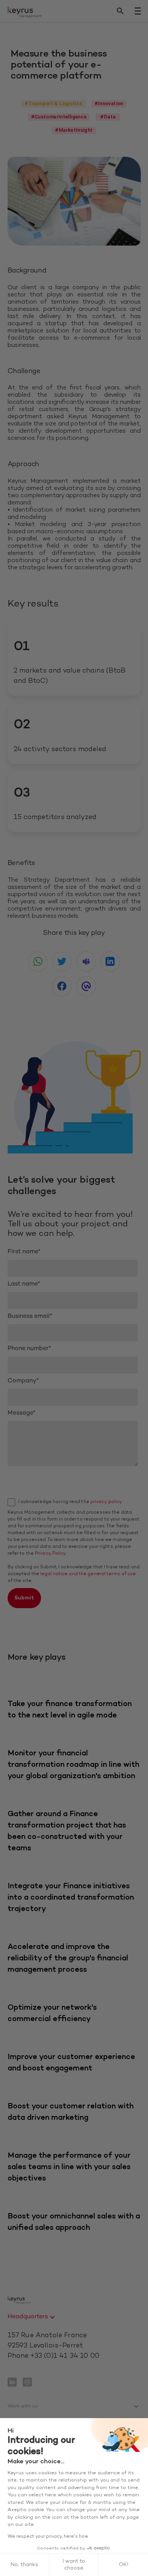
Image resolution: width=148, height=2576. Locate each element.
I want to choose (74, 2565)
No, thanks (24, 2565)
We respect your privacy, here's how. (48, 2537)
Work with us (23, 2406)
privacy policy (106, 1502)
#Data (108, 117)
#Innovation (109, 103)
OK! (124, 2565)
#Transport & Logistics (53, 103)
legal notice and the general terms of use (88, 1574)
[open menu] (138, 11)
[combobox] (32, 2317)
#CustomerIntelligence (59, 117)
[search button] (120, 11)
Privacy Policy (50, 1553)
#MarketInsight (74, 130)
